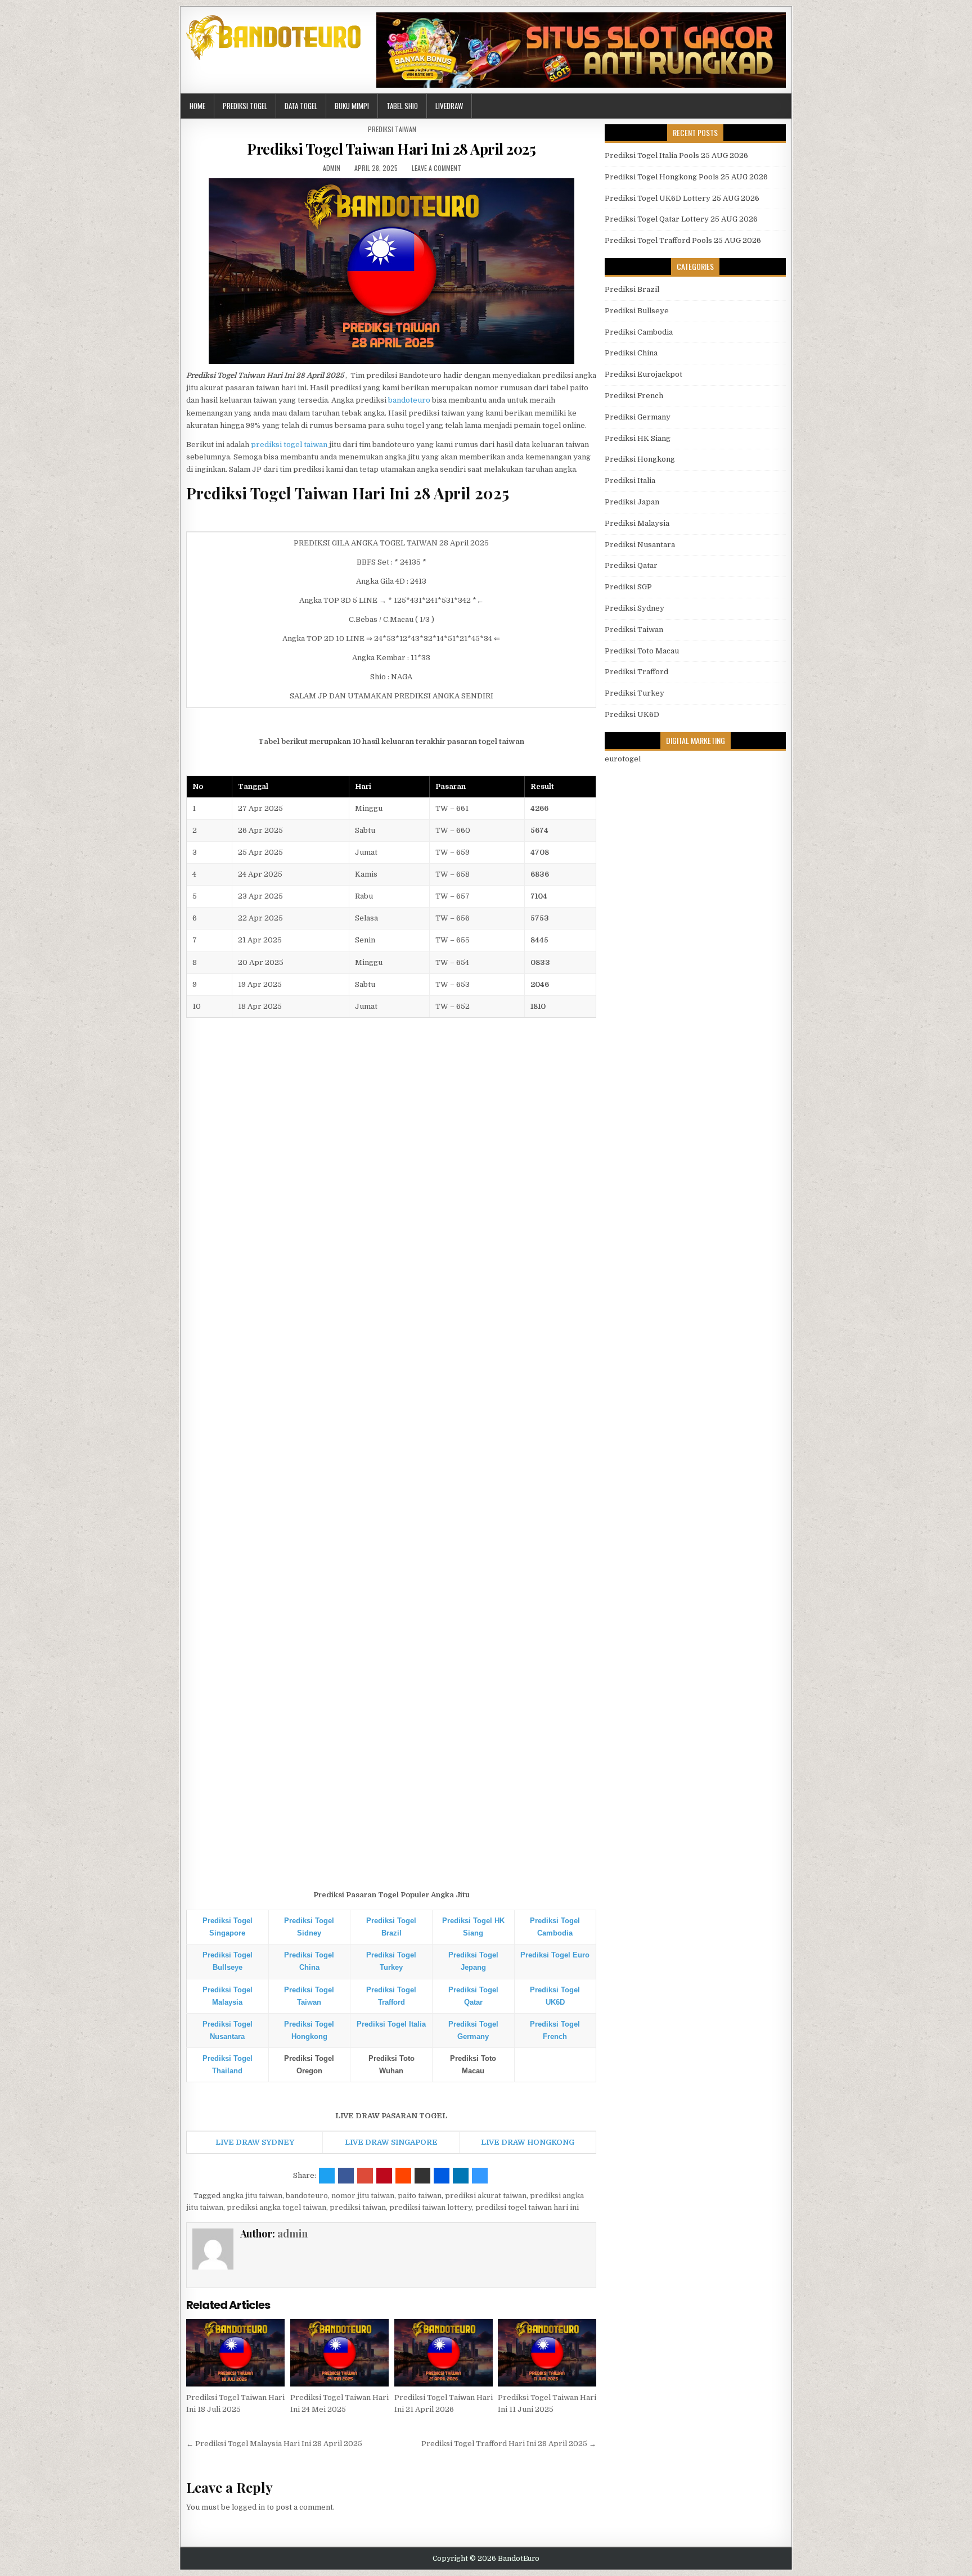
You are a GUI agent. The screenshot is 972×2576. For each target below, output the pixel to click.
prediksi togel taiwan (289, 445)
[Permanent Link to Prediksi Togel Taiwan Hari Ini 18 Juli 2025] (235, 2353)
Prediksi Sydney (634, 608)
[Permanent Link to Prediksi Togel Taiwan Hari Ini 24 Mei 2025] (339, 2353)
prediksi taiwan (358, 2207)
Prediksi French (634, 396)
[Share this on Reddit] (403, 2176)
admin (332, 168)
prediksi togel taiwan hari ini (527, 2207)
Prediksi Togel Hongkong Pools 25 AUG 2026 (686, 177)
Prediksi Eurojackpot (643, 374)
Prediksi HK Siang (638, 438)
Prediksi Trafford (636, 672)
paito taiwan (420, 2196)
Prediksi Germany (638, 417)
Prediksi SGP (628, 587)
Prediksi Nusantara (640, 545)
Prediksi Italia (630, 481)
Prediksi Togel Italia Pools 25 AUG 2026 (676, 155)
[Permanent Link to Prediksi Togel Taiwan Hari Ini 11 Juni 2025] (547, 2353)
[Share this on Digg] (442, 2176)
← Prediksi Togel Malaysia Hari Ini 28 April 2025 (274, 2444)
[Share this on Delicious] (480, 2176)
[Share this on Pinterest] (384, 2176)
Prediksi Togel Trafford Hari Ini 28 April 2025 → (509, 2444)
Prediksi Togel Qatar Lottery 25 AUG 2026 (681, 219)
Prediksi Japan (632, 502)
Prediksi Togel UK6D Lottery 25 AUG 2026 (682, 198)
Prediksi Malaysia (637, 523)
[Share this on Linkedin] (461, 2176)
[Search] (783, 106)
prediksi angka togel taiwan (276, 2207)
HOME (197, 106)
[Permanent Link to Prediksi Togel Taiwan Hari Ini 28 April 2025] (391, 271)
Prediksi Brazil (632, 289)
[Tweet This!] (327, 2176)
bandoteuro (409, 400)
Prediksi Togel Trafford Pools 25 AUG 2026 (683, 240)
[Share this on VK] (422, 2176)
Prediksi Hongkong (640, 459)
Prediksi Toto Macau (642, 651)
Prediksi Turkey (634, 693)
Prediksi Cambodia (639, 332)
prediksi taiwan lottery (431, 2207)
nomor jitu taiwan (363, 2196)
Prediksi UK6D (632, 714)
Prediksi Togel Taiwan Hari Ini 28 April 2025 (391, 149)
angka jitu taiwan (252, 2196)
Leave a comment (436, 168)
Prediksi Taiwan (392, 129)
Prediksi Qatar (631, 565)
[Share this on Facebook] (346, 2176)
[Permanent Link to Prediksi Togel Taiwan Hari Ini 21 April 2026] (444, 2353)
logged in (248, 2507)
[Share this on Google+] (365, 2176)
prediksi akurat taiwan (486, 2196)
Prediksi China (631, 353)
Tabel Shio (402, 106)
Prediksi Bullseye (637, 311)
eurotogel (623, 759)
